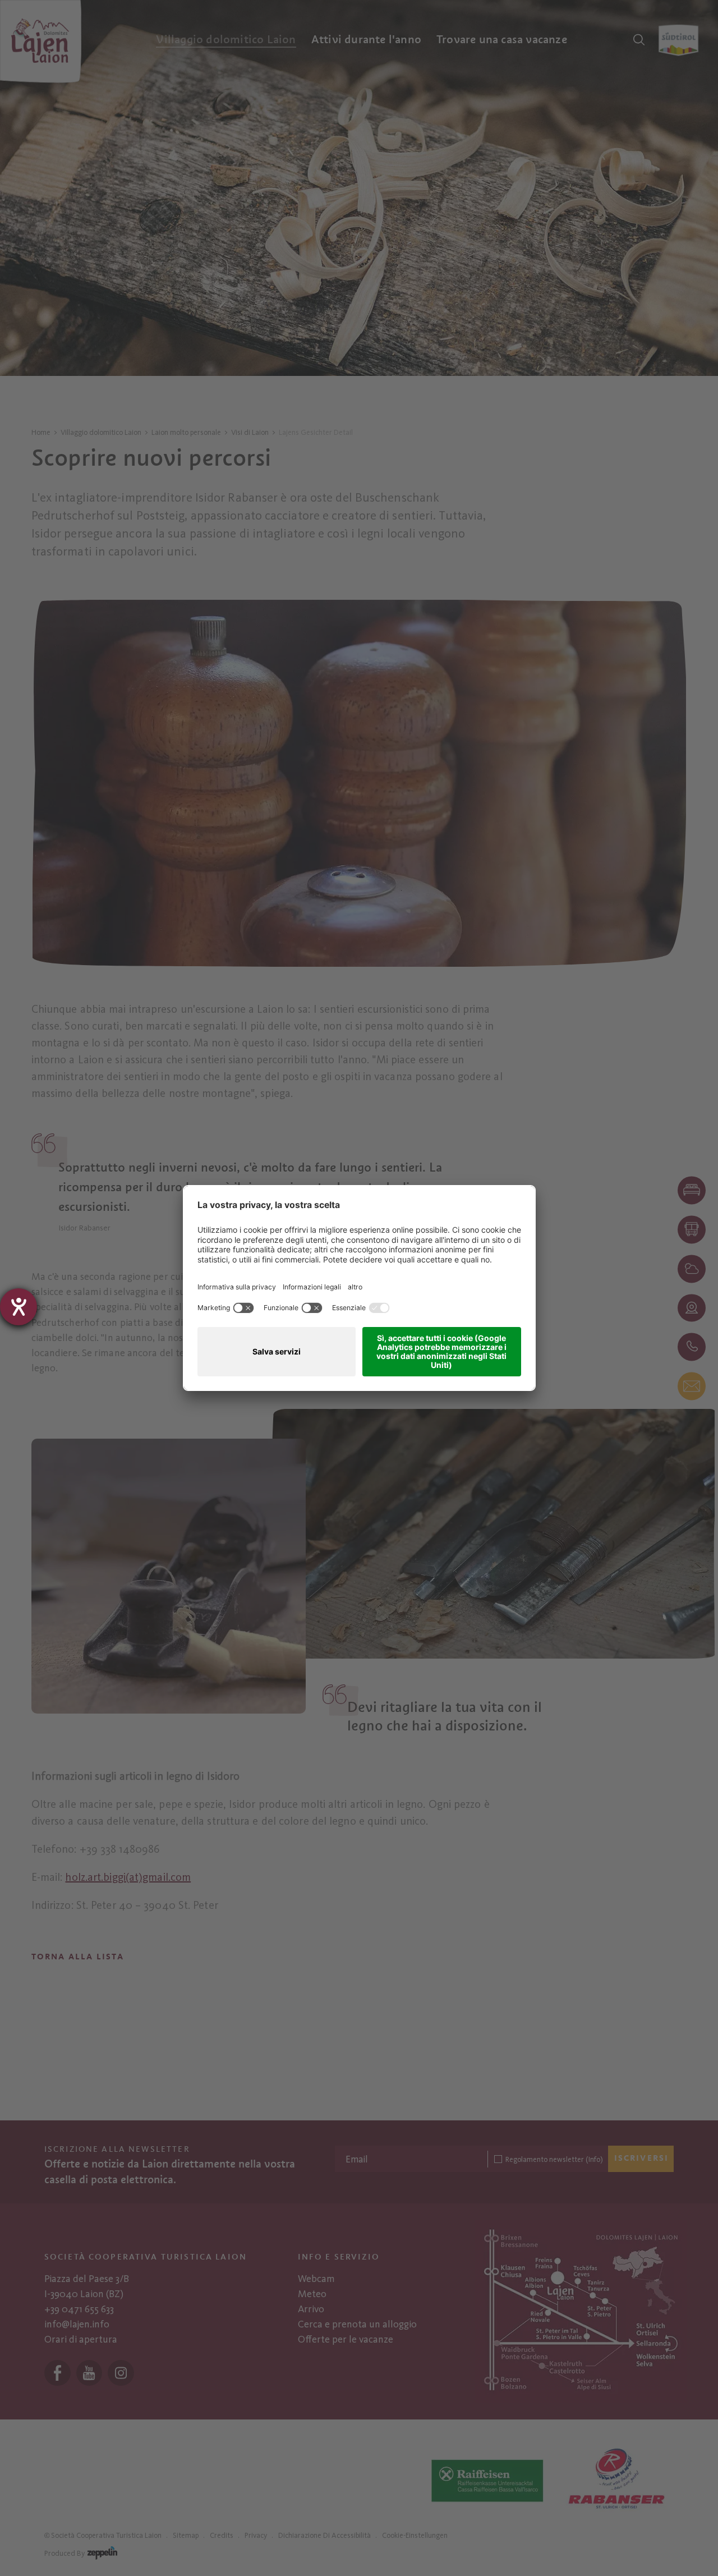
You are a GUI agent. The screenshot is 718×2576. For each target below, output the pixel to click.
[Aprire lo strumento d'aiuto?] (19, 1307)
